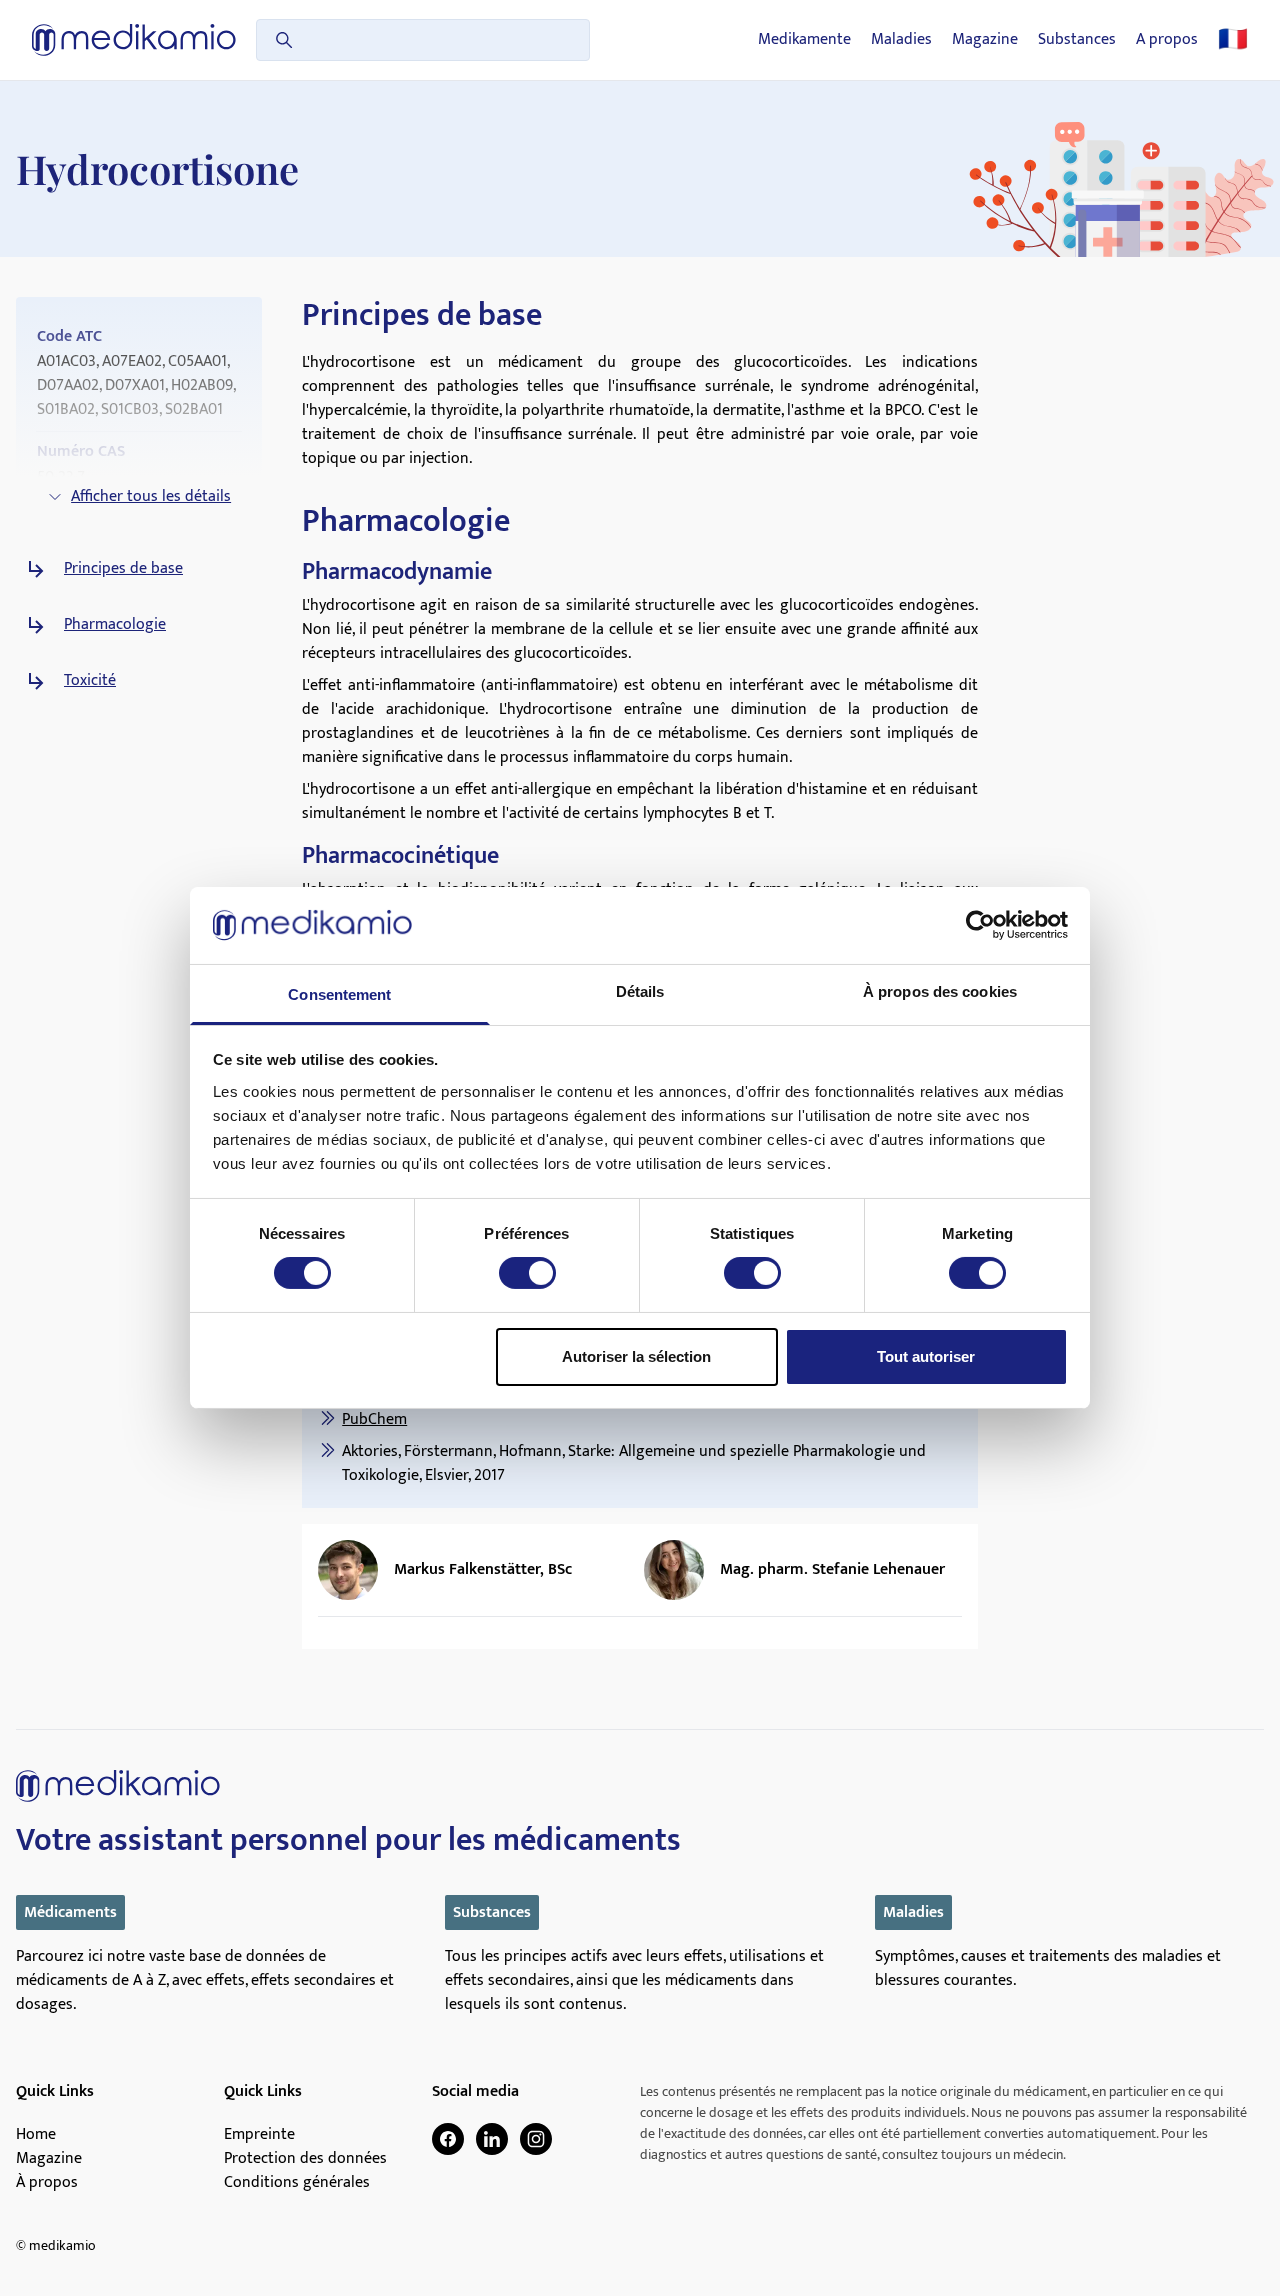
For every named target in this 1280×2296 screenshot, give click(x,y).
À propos (47, 2183)
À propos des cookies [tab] (940, 991)
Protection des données (305, 2159)
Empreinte (259, 2135)
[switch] (527, 1273)
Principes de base (123, 569)
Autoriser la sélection (636, 1356)
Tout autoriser (926, 1356)
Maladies (901, 40)
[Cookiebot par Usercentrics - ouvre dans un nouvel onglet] (980, 925)
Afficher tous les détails (151, 496)
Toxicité (90, 681)
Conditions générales (297, 2183)
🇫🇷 (1233, 40)
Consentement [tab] (339, 994)
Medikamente (804, 40)
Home (36, 2135)
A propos (1167, 40)
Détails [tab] (640, 991)
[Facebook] (448, 2139)
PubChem (374, 1419)
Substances (1077, 40)
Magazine (985, 40)
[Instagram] (536, 2139)
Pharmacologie (115, 625)
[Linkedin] (492, 2139)
